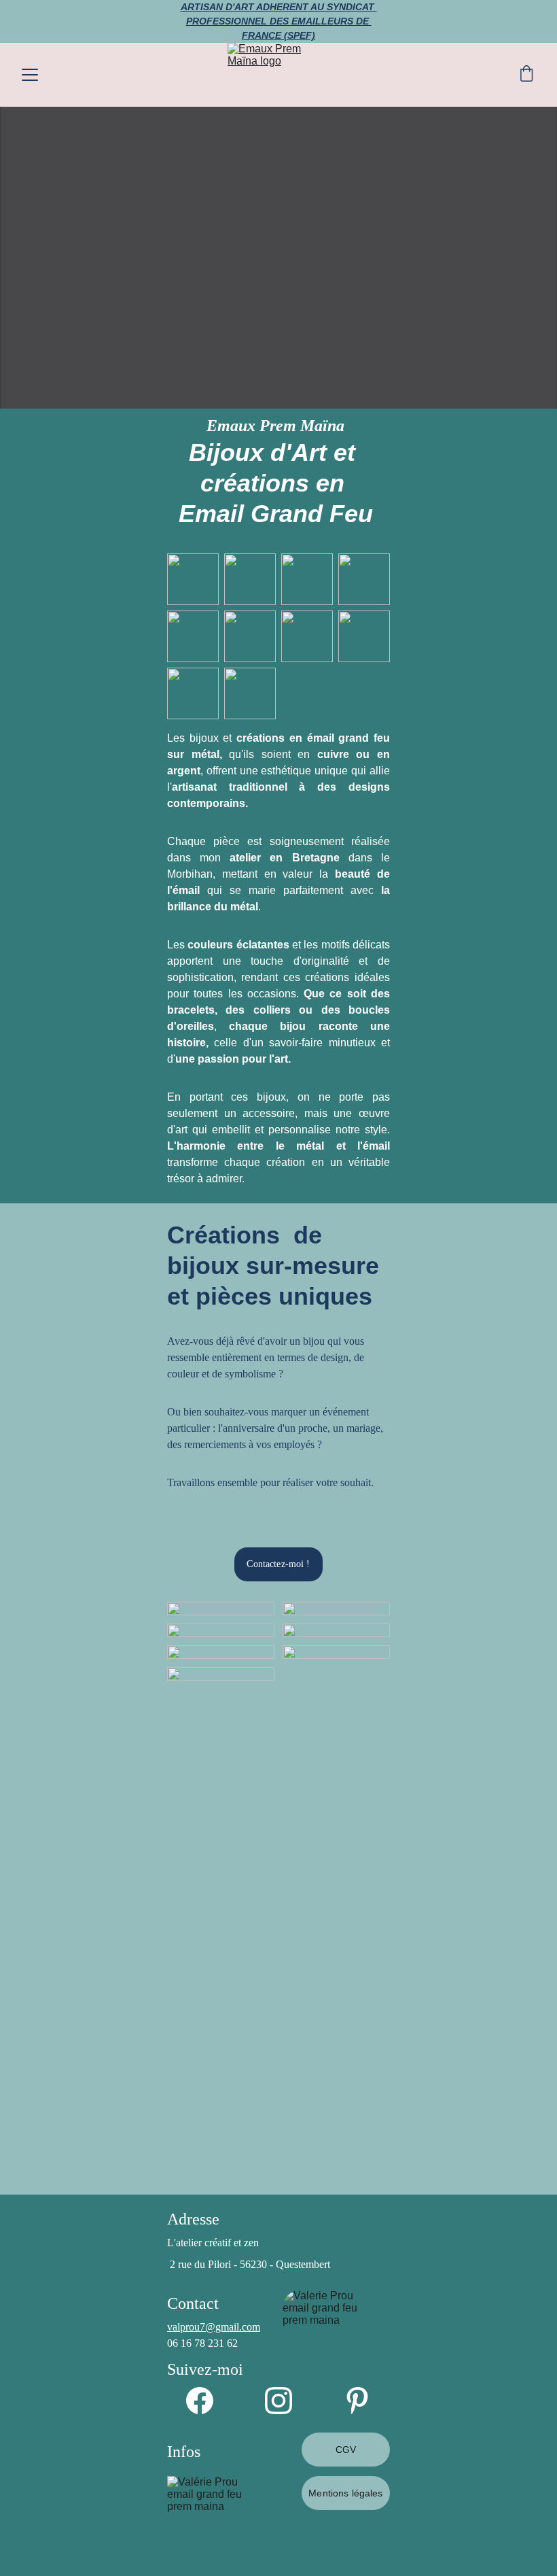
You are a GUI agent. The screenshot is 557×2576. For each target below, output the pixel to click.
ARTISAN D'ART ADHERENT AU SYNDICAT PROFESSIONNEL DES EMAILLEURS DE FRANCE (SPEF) (279, 21)
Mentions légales (345, 2493)
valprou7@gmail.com (214, 2327)
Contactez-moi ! (278, 1564)
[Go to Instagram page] (285, 2401)
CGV (346, 2450)
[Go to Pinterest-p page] (357, 2401)
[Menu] (30, 75)
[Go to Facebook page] (206, 2401)
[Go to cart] (526, 75)
